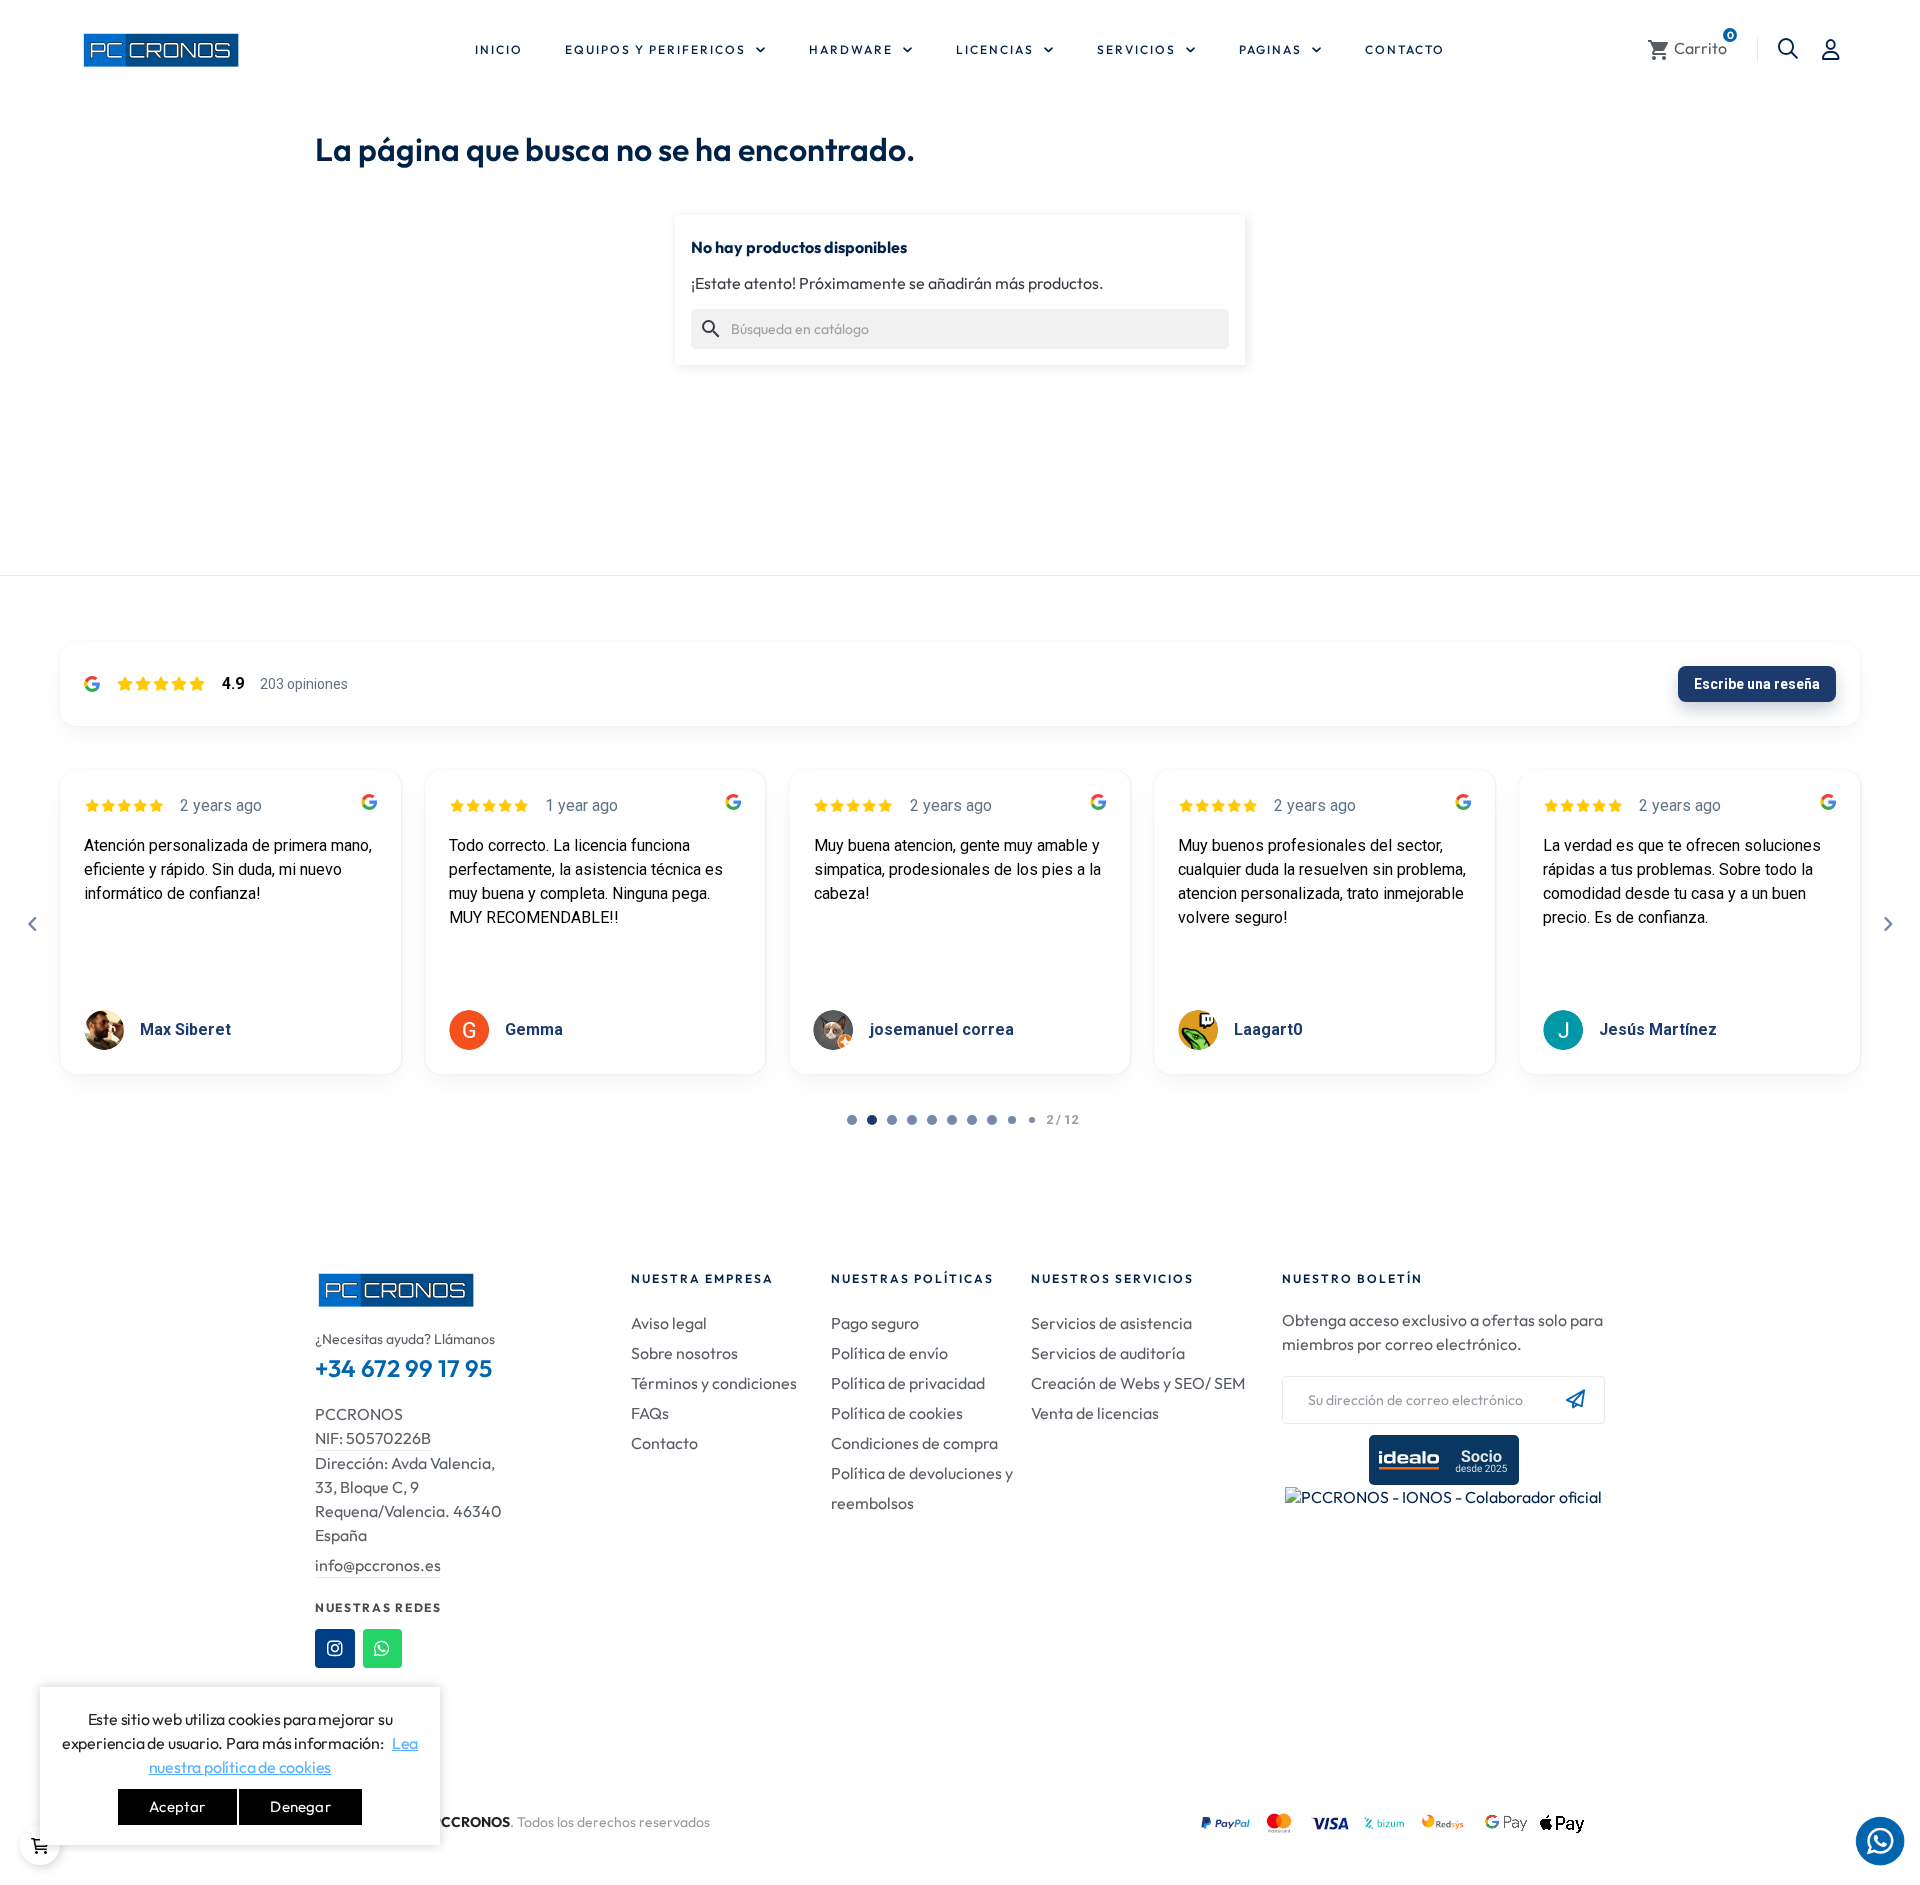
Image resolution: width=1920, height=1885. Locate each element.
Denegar (300, 1806)
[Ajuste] (1831, 50)
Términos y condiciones (714, 1383)
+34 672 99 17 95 (403, 1368)
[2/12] (892, 1120)
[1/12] (872, 1120)
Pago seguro (875, 1323)
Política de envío (889, 1353)
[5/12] (952, 1120)
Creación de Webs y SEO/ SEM (1138, 1383)
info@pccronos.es (378, 1565)
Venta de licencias (1095, 1413)
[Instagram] (335, 1649)
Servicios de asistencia (1111, 1323)
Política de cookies (897, 1413)
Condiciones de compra (914, 1443)
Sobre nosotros (684, 1353)
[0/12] (852, 1120)
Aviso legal (669, 1323)
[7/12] (992, 1120)
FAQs (650, 1413)
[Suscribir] (1575, 1400)
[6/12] (972, 1120)
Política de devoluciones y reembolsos (922, 1488)
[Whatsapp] (383, 1649)
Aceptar (177, 1806)
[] (40, 1845)
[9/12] (1032, 1120)
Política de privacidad (908, 1383)
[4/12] (932, 1120)
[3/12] (912, 1120)
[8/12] (1012, 1120)
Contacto (664, 1443)
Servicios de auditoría (1108, 1353)
